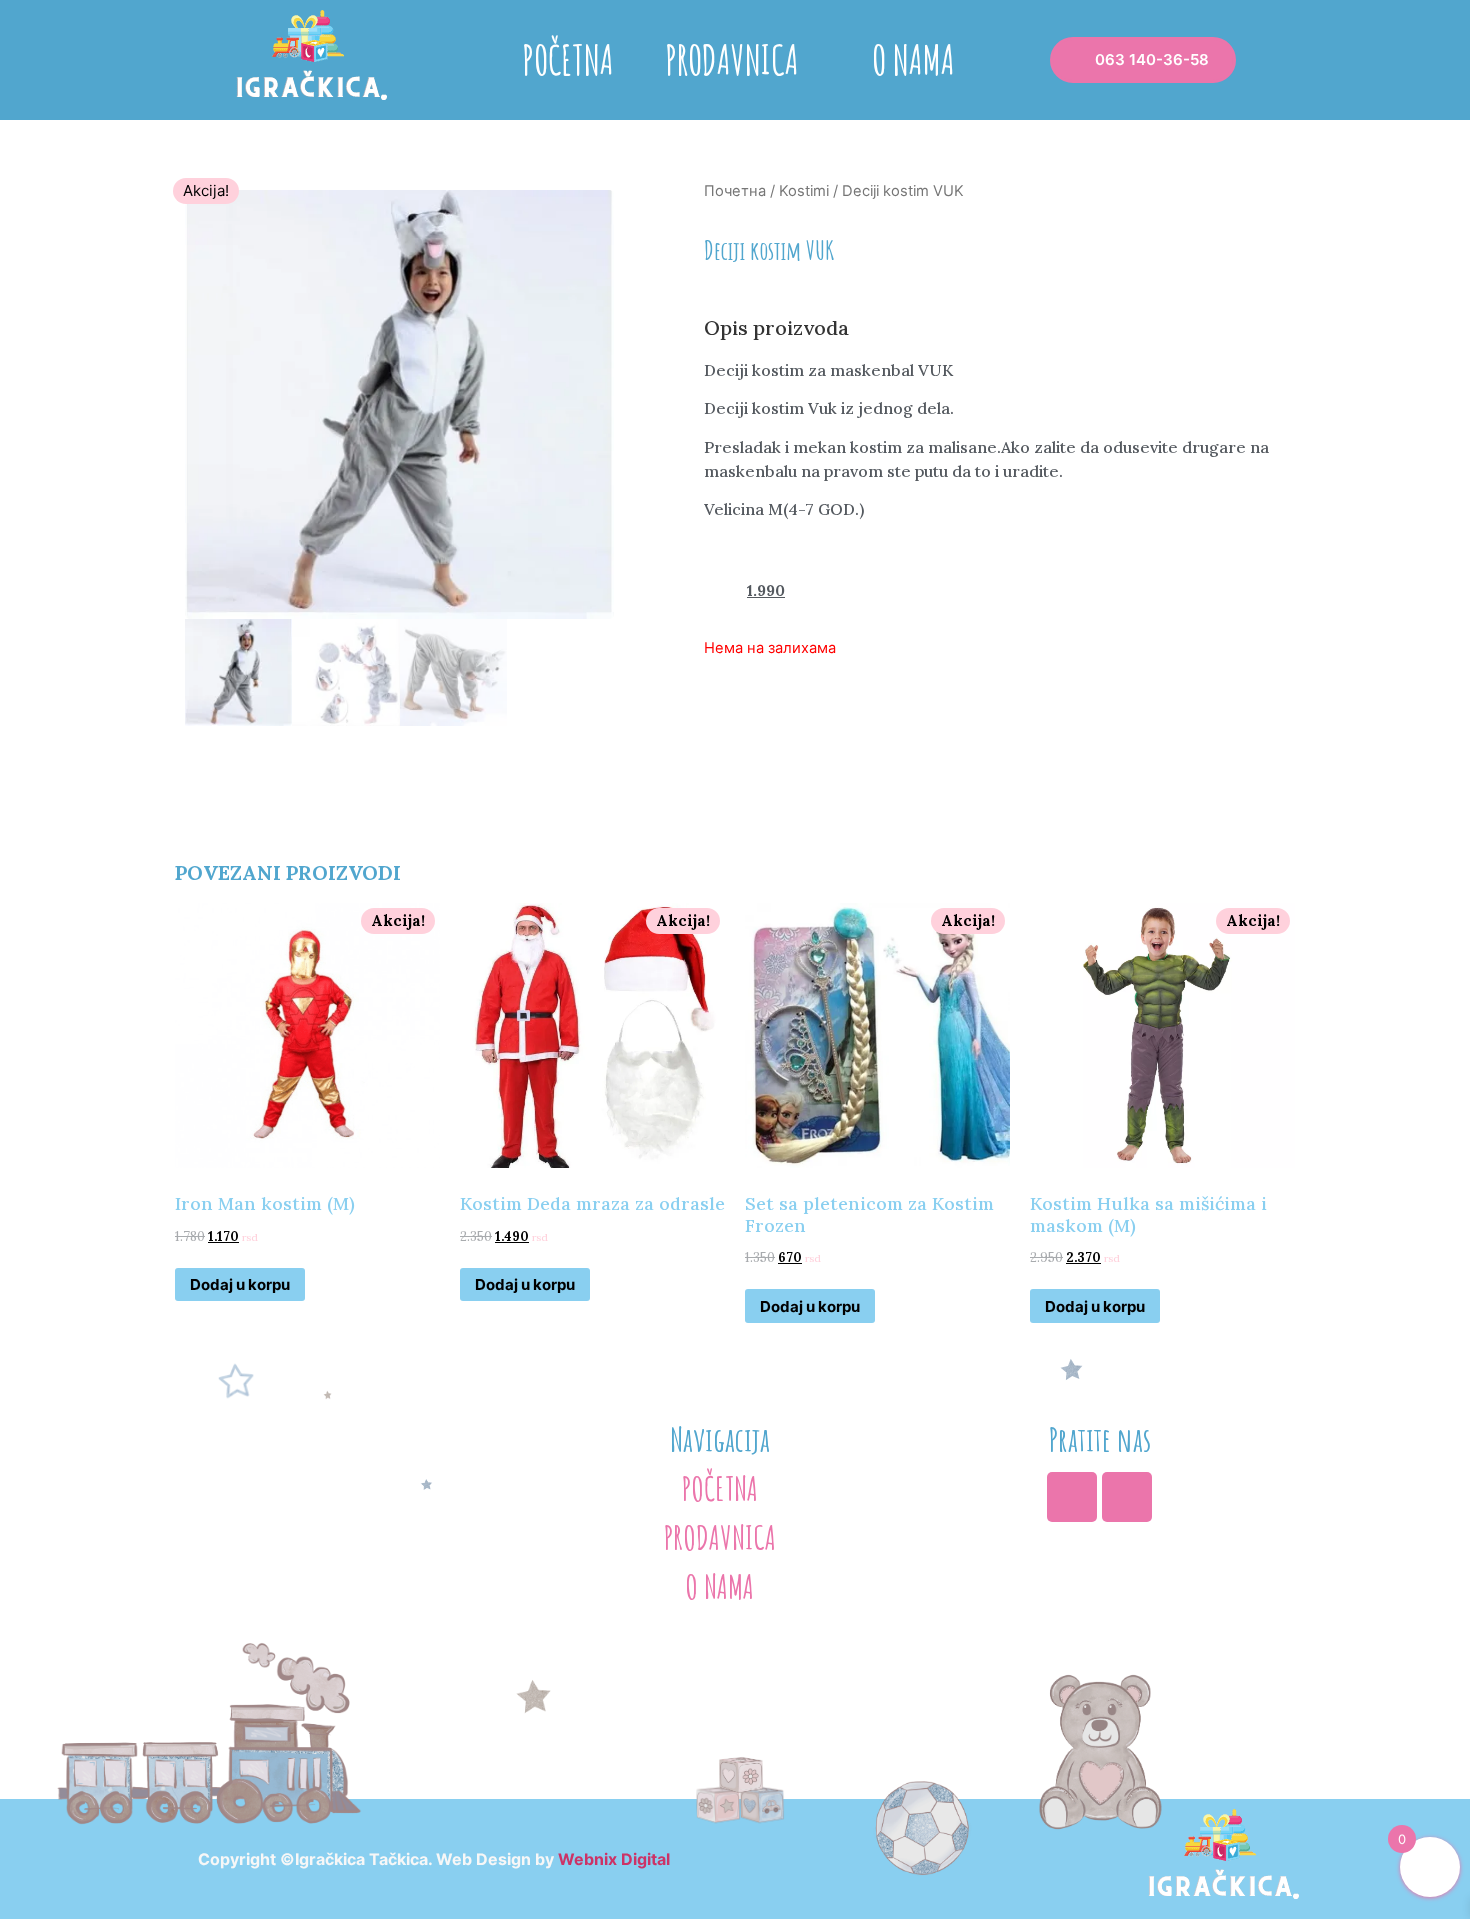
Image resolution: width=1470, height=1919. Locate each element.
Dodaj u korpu (240, 1284)
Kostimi (804, 191)
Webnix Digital (614, 1859)
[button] (1143, 60)
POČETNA (568, 59)
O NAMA (913, 59)
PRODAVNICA (732, 59)
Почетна (735, 191)
